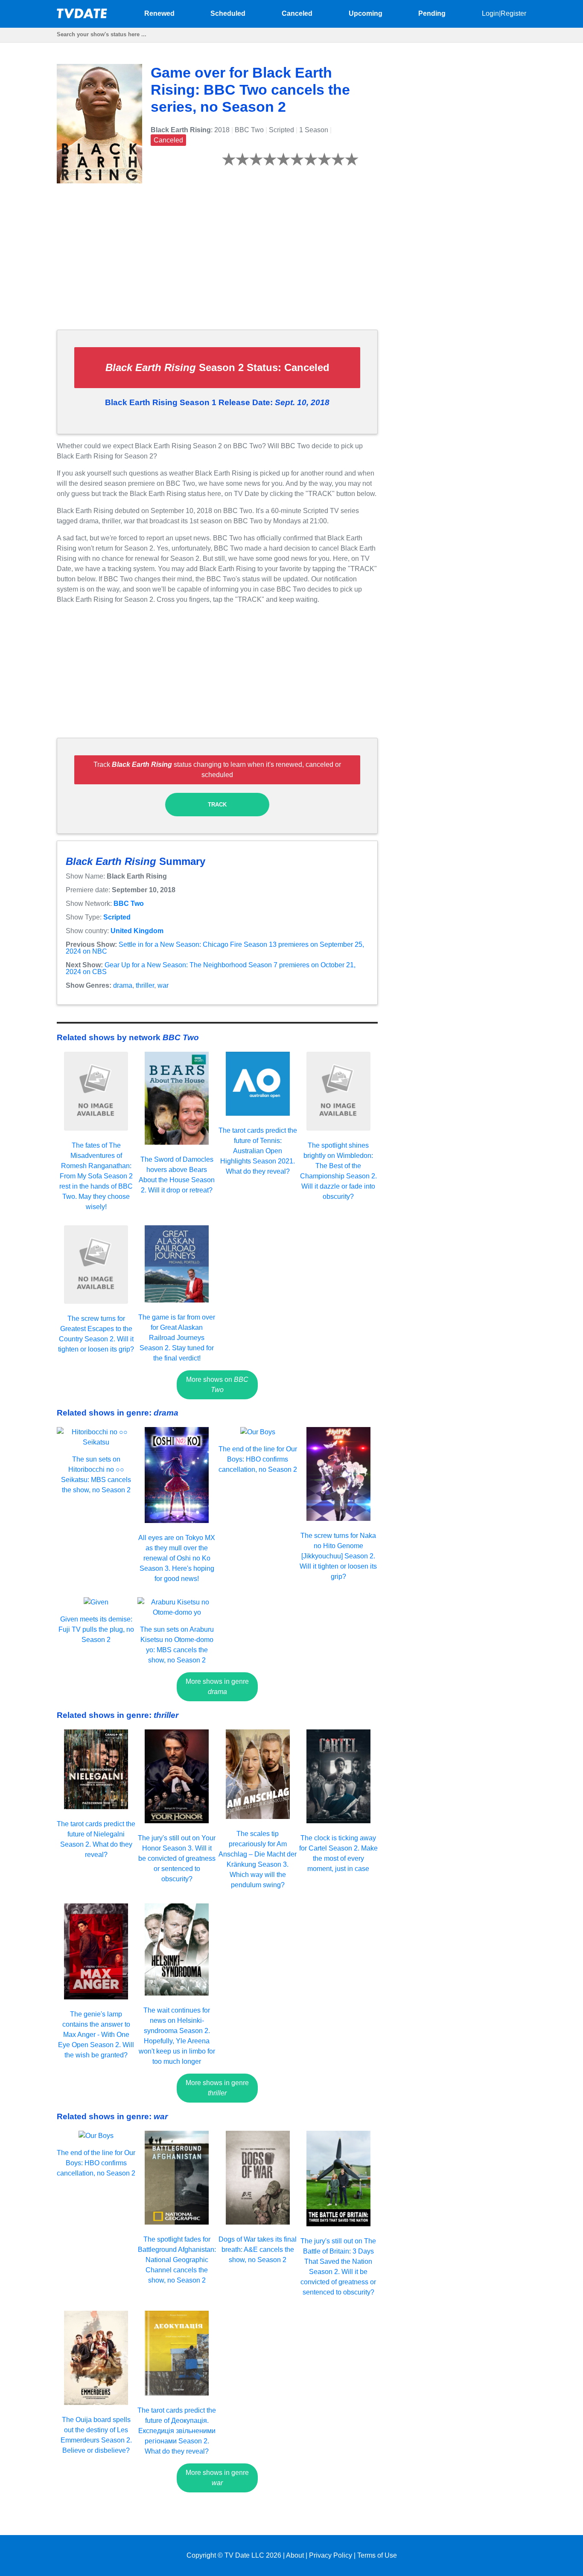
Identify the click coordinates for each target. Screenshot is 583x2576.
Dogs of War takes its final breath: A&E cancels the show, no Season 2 (258, 2250)
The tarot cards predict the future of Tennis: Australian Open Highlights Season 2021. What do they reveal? (258, 1151)
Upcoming (366, 13)
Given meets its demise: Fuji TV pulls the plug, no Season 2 (96, 1629)
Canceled (297, 13)
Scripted (117, 917)
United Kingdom (137, 931)
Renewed (159, 13)
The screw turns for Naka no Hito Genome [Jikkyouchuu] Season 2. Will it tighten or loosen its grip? (338, 1556)
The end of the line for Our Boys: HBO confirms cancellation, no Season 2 (258, 1459)
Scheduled (228, 13)
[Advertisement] (217, 263)
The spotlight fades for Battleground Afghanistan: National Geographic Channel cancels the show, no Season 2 (177, 2260)
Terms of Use (377, 2555)
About (295, 2555)
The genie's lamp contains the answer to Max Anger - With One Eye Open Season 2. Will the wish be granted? (96, 2035)
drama (123, 985)
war (163, 985)
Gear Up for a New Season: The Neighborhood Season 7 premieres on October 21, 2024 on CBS (211, 968)
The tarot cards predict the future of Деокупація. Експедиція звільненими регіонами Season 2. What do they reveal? (177, 2431)
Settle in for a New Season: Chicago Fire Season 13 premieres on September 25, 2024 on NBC (215, 948)
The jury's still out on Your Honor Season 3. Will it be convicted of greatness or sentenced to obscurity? (177, 1858)
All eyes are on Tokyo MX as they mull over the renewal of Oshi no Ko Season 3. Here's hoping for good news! (177, 1558)
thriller (145, 985)
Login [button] (490, 13)
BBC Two (129, 904)
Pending (432, 13)
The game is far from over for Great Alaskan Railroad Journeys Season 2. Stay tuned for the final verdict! (177, 1338)
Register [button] (513, 13)
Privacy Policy (331, 2555)
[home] (82, 16)
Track (217, 805)
